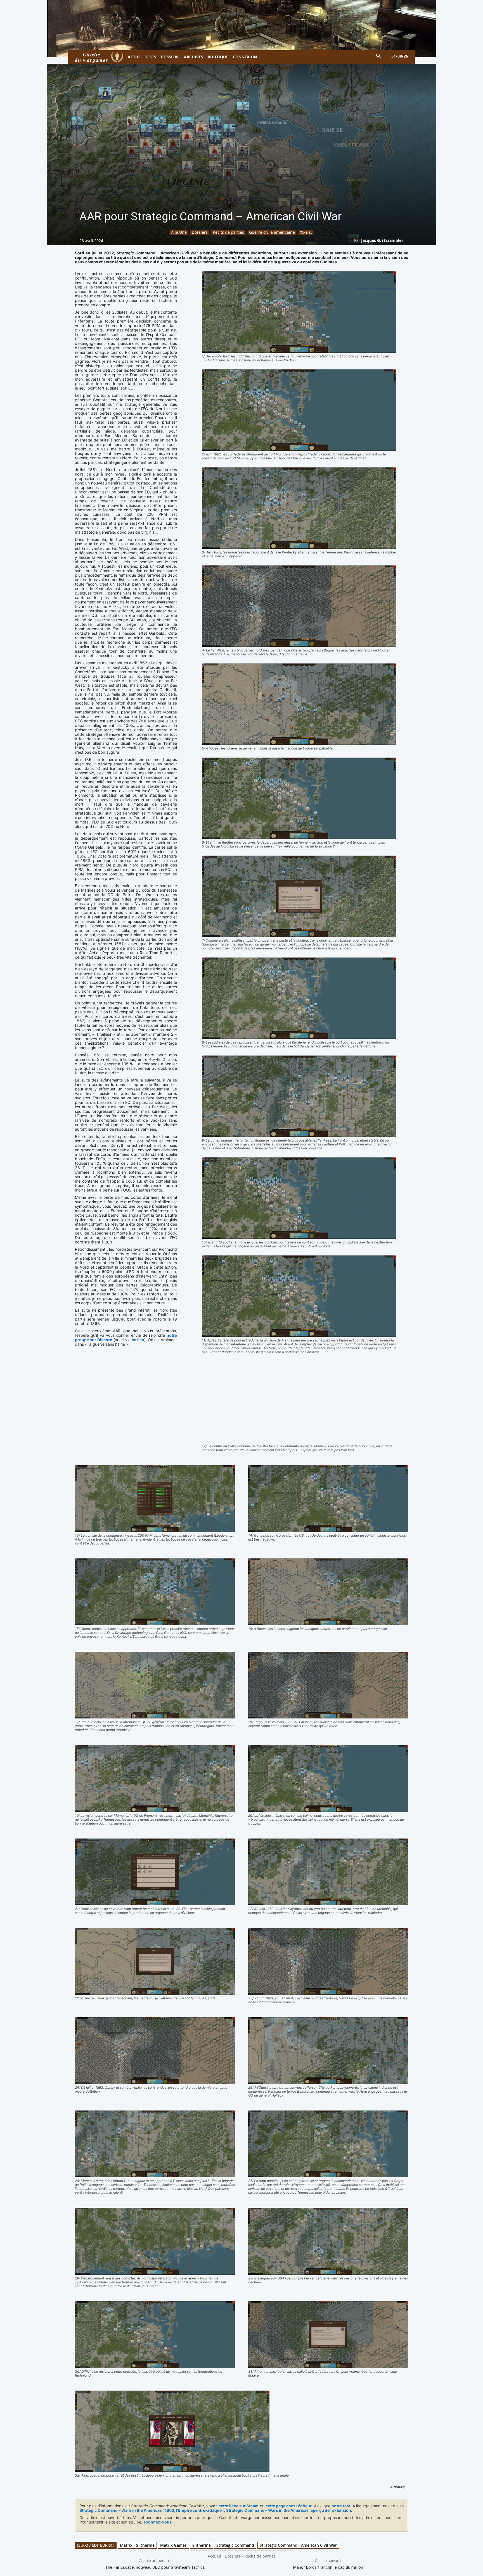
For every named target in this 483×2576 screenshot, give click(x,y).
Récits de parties (228, 232)
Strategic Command (235, 2545)
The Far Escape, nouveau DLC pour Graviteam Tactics (155, 2567)
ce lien (138, 1340)
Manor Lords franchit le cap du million (328, 2567)
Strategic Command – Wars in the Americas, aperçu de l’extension (289, 2510)
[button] (379, 56)
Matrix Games (173, 2545)
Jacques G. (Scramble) (382, 240)
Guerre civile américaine (272, 232)
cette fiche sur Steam (239, 2506)
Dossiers (200, 232)
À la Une (179, 232)
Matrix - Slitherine (137, 2545)
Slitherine (202, 2545)
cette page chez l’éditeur (289, 2506)
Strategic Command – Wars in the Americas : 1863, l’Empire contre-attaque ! (152, 2510)
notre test (341, 2506)
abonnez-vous (158, 2522)
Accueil (214, 2556)
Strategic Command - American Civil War (298, 2545)
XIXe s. (306, 232)
